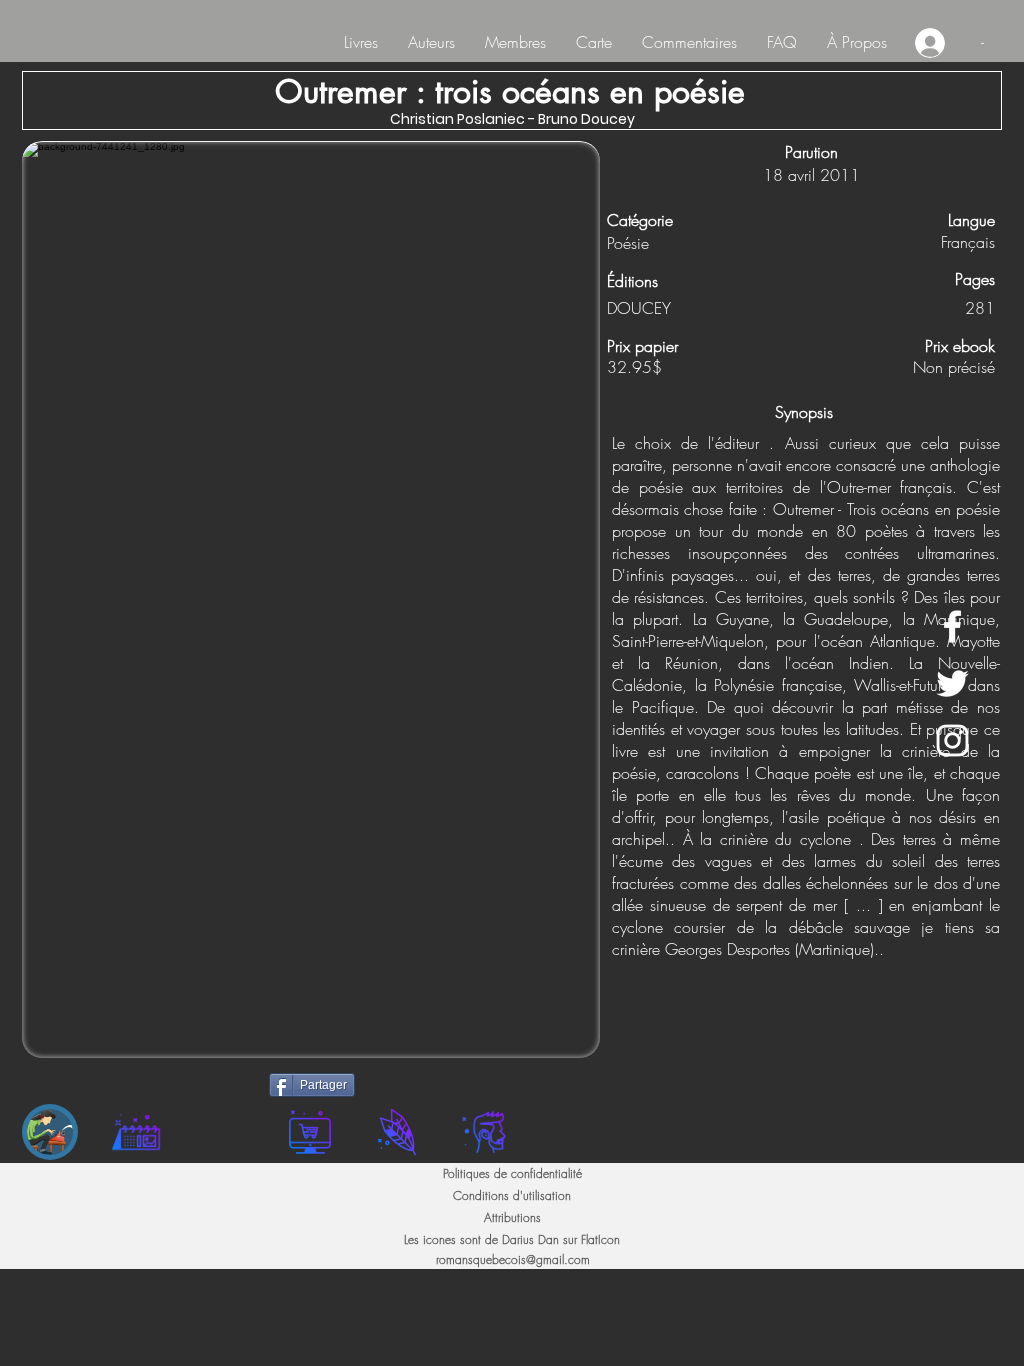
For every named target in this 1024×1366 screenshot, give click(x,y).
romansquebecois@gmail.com (513, 1259)
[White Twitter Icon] (952, 683)
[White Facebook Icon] (952, 626)
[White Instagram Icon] (952, 740)
